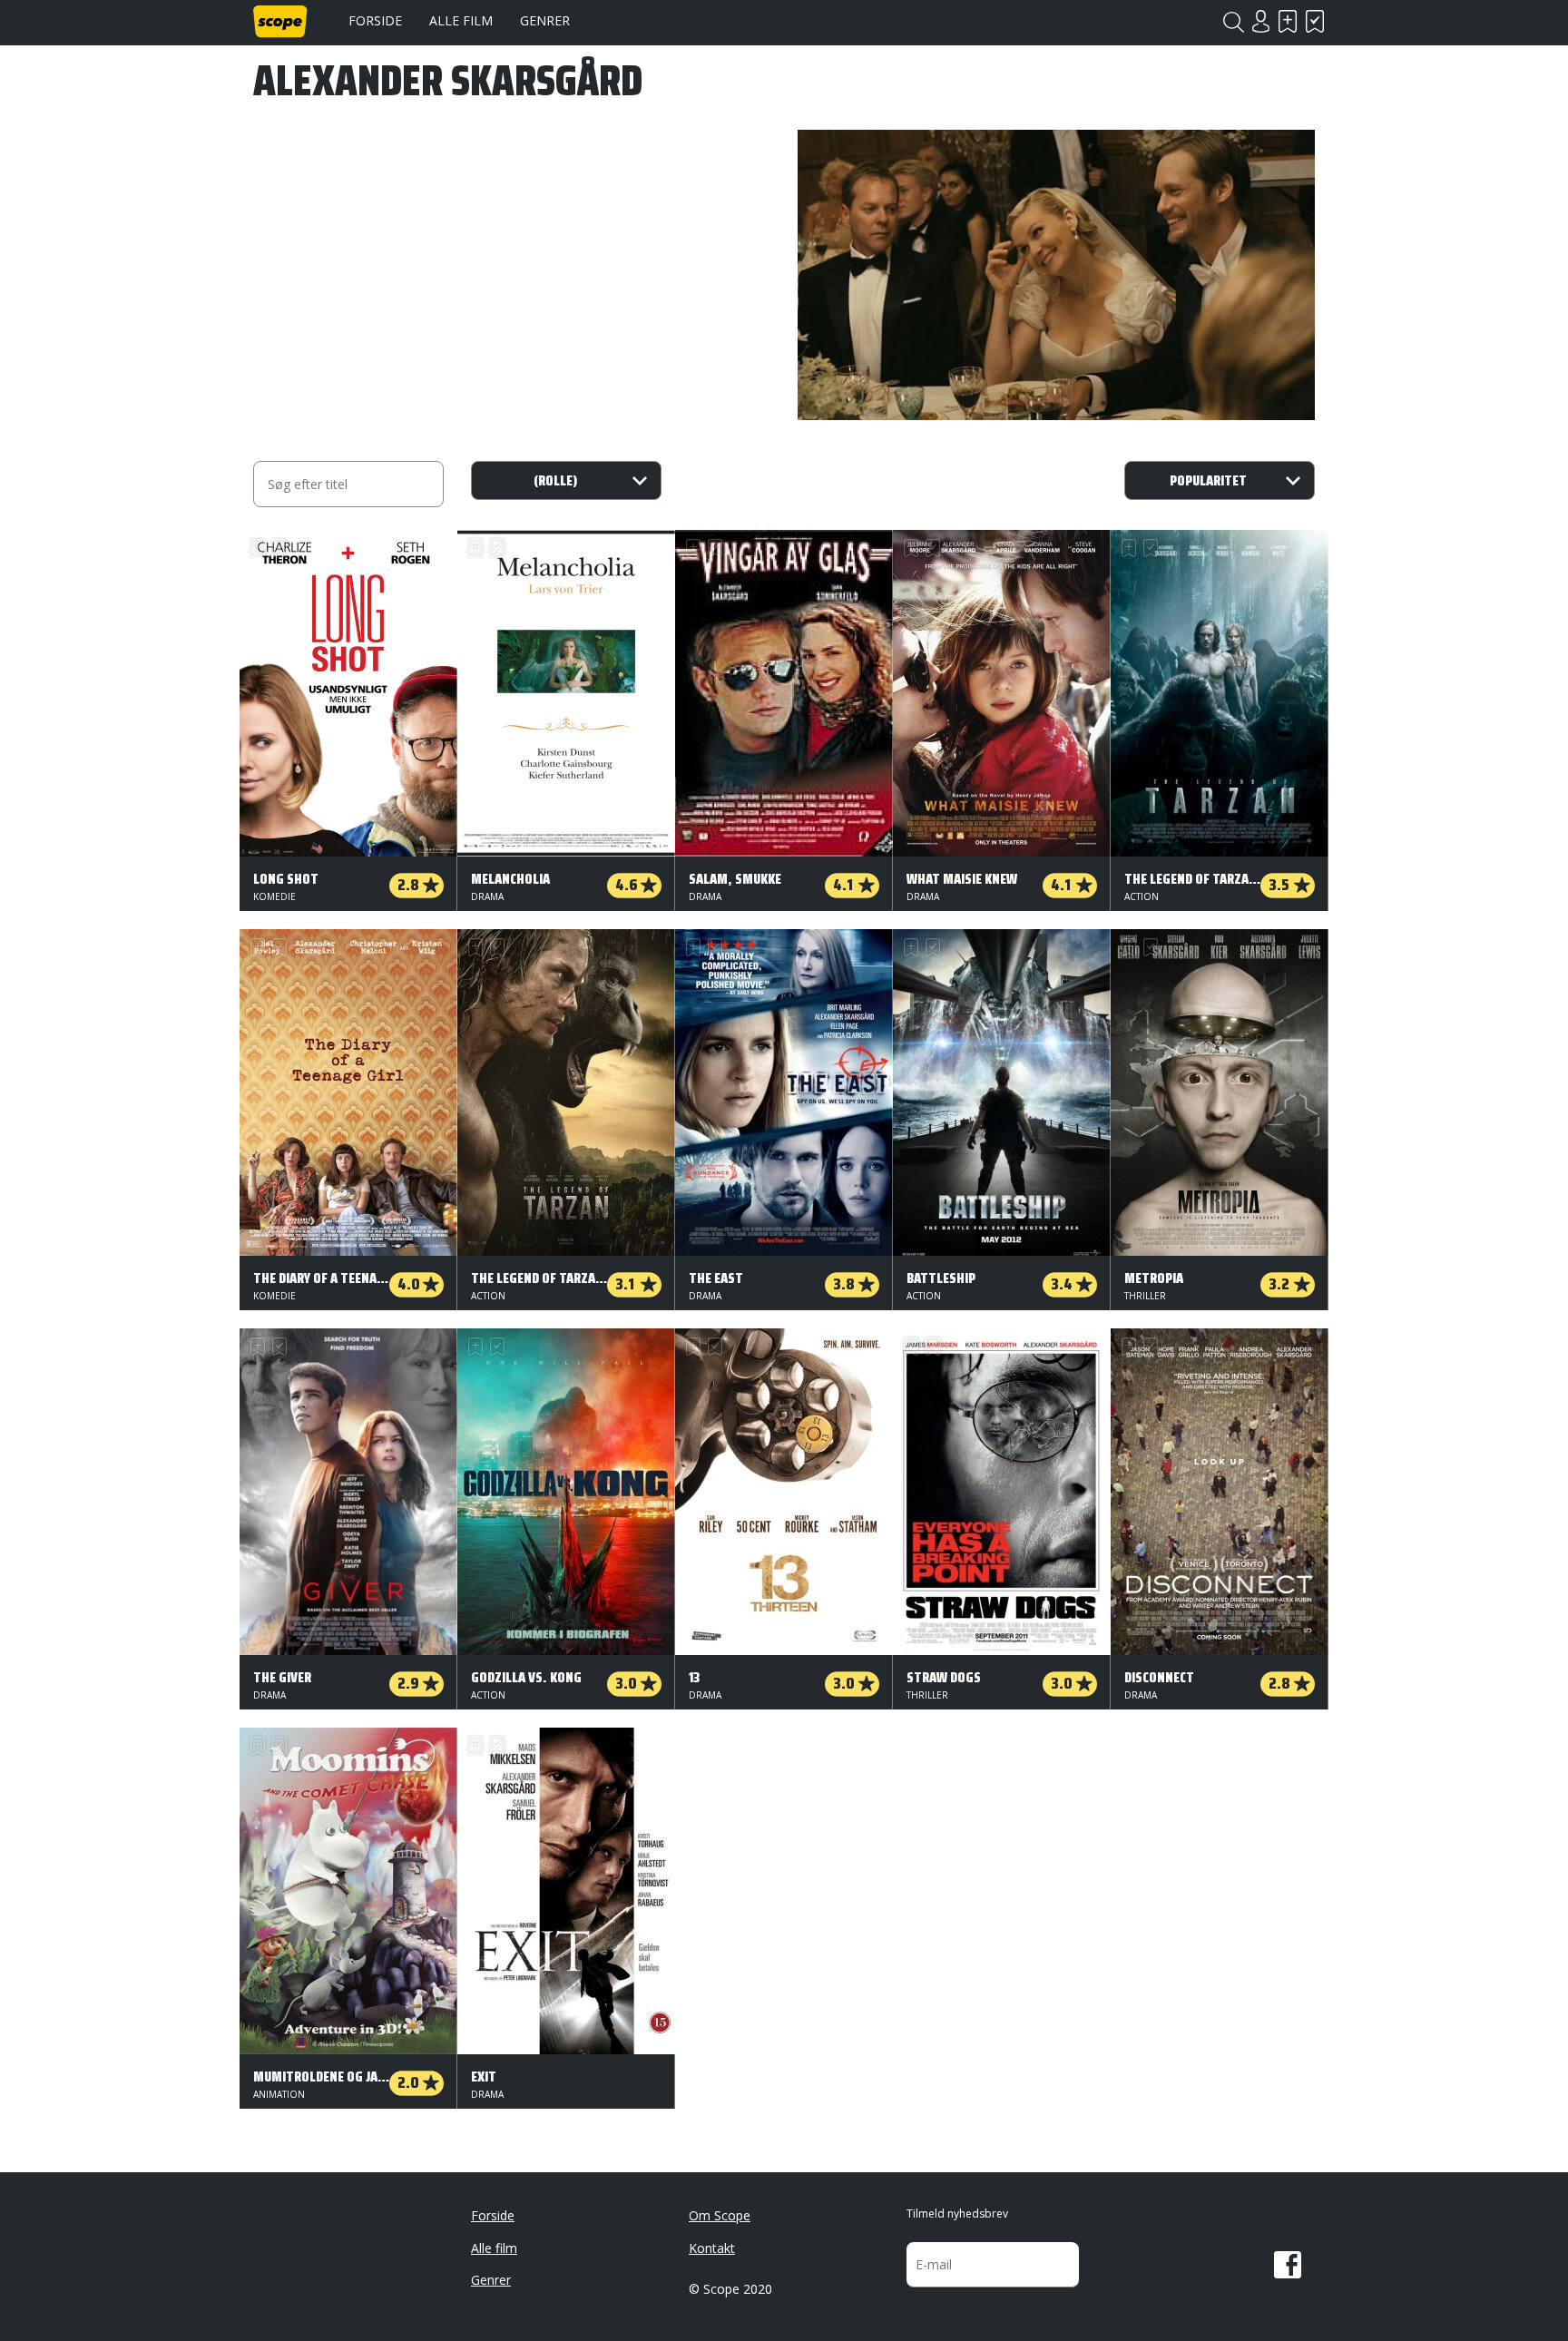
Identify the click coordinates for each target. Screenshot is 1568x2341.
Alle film (461, 20)
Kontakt (712, 2248)
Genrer (545, 20)
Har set (1315, 21)
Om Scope (720, 2215)
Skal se (1288, 21)
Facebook (1288, 2265)
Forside (375, 20)
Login (1260, 21)
